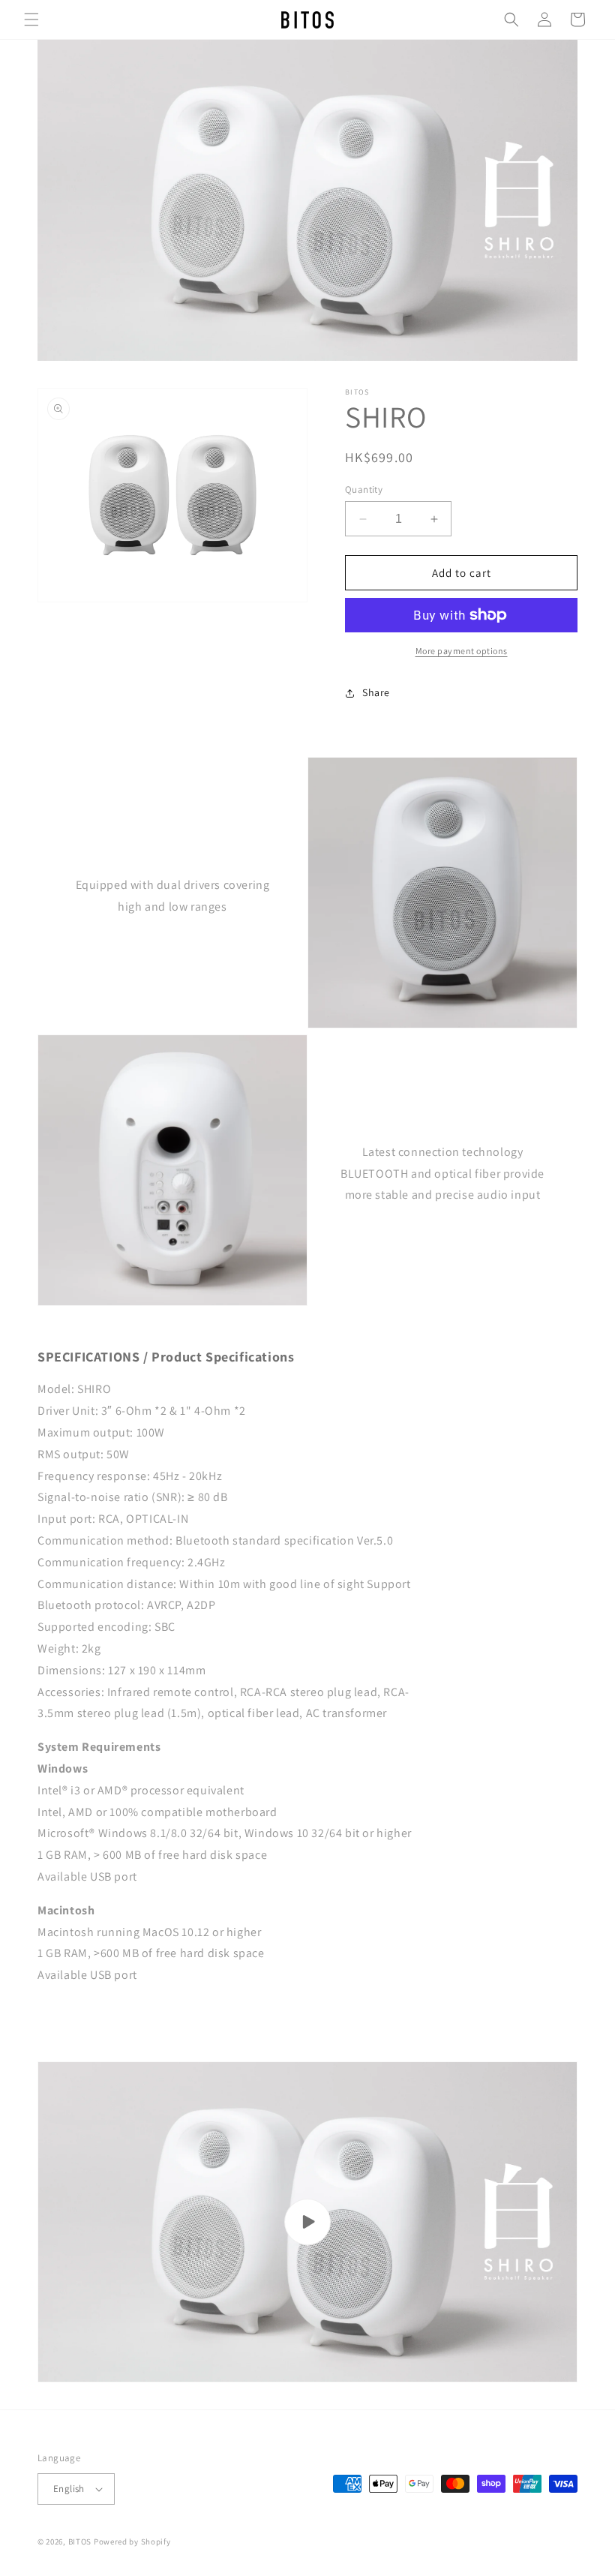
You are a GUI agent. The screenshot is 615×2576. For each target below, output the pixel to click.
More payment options (462, 651)
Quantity (364, 489)
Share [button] (376, 692)
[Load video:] (307, 2222)
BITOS (80, 2541)
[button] (31, 20)
